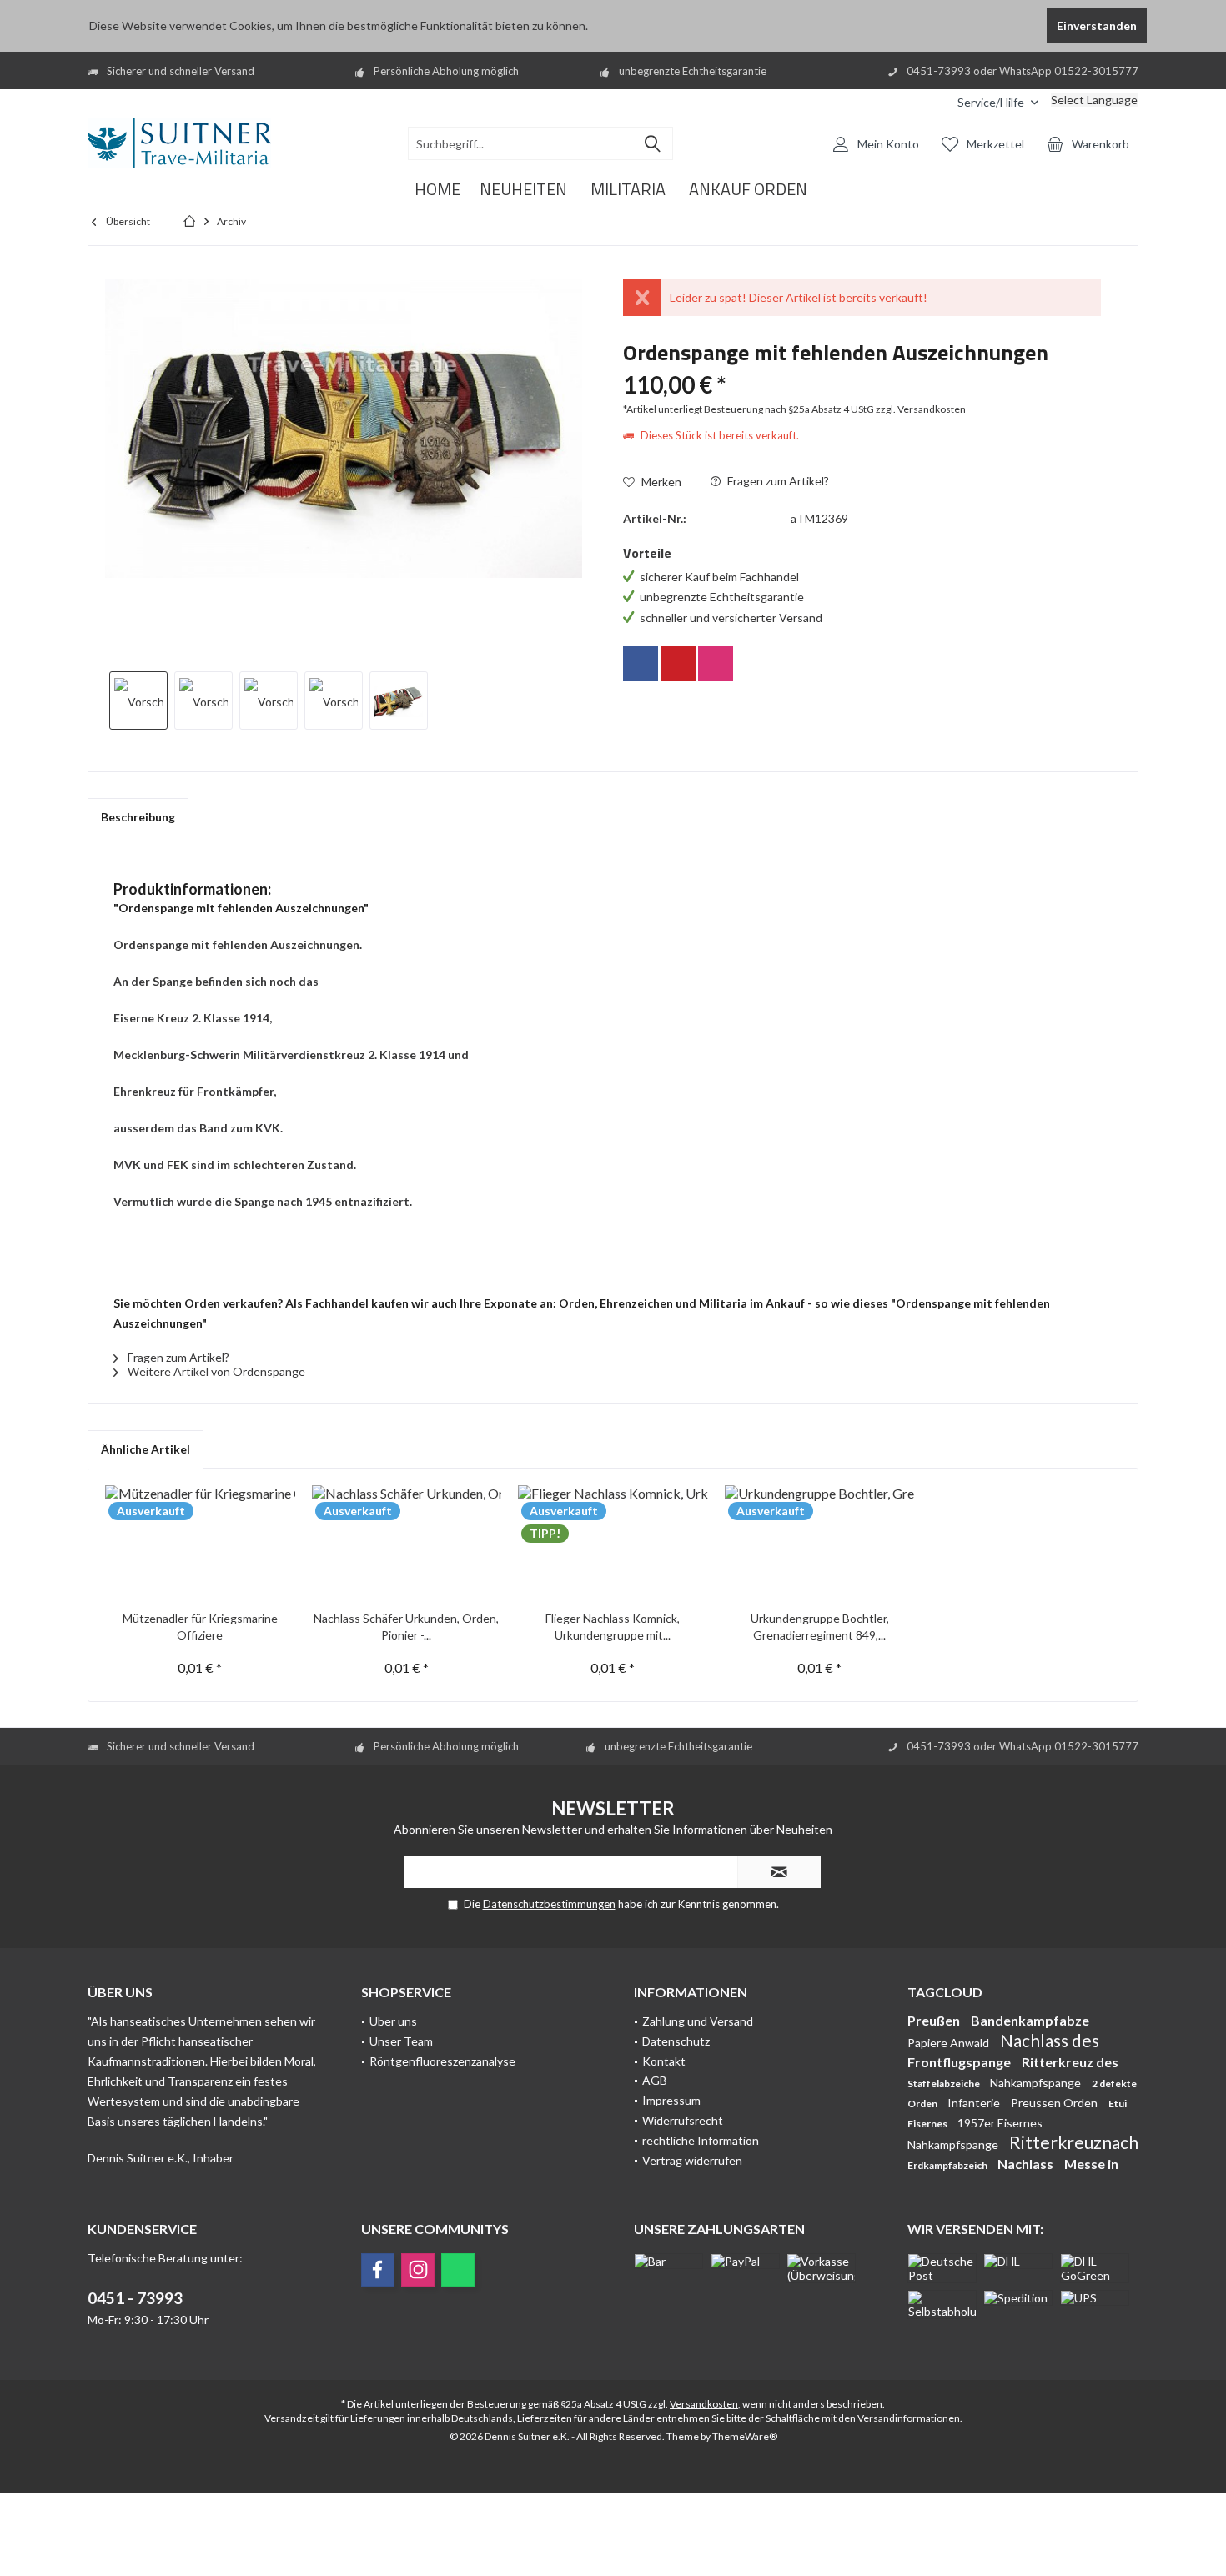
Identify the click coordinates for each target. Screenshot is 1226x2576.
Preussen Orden (1055, 2103)
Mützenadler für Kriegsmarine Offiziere (200, 1627)
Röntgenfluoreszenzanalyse (442, 2061)
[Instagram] (716, 664)
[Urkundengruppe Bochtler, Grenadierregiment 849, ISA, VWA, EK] (820, 1544)
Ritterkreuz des (1070, 2062)
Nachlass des (1050, 2040)
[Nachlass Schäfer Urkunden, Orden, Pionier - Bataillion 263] (407, 1544)
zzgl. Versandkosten (921, 409)
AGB (655, 2080)
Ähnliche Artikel (146, 1449)
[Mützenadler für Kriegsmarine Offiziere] (200, 1544)
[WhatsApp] (458, 2270)
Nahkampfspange (1037, 2083)
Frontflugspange (960, 2062)
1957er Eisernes (1000, 2123)
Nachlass (1027, 2164)
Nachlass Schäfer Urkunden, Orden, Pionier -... (406, 1627)
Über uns (393, 2021)
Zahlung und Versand (698, 2021)
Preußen (935, 2020)
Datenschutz (676, 2041)
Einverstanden (1097, 25)
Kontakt (664, 2061)
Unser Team (401, 2041)
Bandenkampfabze (1030, 2020)
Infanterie (975, 2103)
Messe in (1091, 2164)
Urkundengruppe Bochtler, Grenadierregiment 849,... (820, 1627)
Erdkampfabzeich (948, 2165)
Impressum (671, 2100)
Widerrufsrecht (683, 2120)
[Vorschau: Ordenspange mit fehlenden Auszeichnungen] (138, 700)
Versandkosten (704, 2404)
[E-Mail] (678, 664)
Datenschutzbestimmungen (549, 1904)
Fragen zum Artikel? (777, 481)
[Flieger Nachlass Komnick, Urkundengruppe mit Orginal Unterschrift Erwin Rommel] (613, 1544)
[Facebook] (641, 664)
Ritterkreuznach (1074, 2142)
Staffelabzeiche (945, 2084)
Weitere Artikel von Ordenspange (215, 1371)
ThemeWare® (745, 2436)
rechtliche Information (701, 2140)
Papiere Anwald (950, 2043)
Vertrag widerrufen (692, 2160)
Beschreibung (138, 817)
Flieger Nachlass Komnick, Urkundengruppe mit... (613, 1627)
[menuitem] (932, 102)
